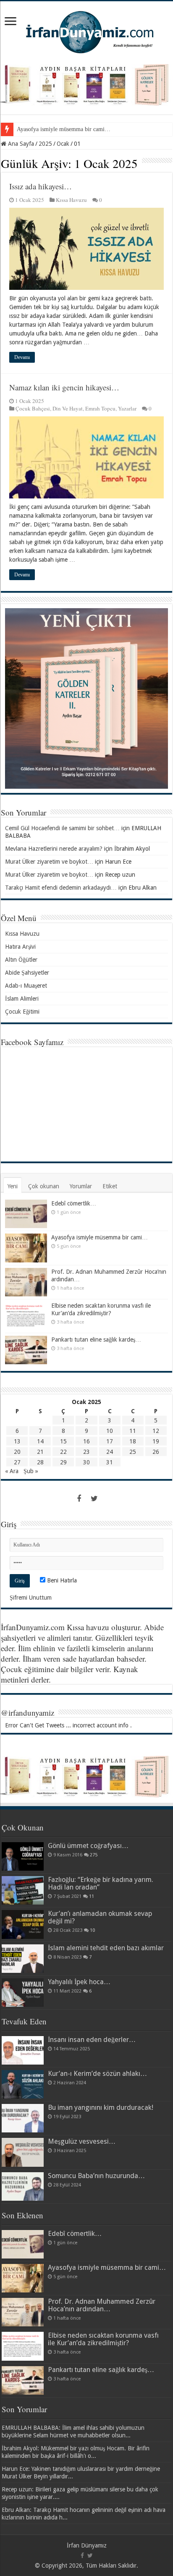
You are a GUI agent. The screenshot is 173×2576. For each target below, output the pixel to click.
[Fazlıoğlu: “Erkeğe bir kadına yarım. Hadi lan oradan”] (23, 1890)
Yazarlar (127, 408)
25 (133, 1452)
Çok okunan (44, 1186)
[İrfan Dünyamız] (87, 31)
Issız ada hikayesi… (41, 186)
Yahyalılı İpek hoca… (79, 1982)
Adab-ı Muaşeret (26, 986)
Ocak (63, 144)
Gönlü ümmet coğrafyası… (88, 1846)
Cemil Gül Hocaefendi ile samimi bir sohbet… (62, 828)
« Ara (12, 1471)
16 (86, 1441)
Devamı (22, 357)
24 (110, 1452)
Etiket (110, 1186)
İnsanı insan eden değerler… (92, 2040)
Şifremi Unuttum (31, 1598)
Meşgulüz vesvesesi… (82, 2141)
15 (63, 1441)
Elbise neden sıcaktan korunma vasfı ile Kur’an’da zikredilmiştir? (103, 2339)
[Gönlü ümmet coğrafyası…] (23, 1856)
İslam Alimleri (22, 999)
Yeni (13, 1186)
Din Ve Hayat (68, 408)
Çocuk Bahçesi (33, 408)
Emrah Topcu (100, 408)
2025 (45, 144)
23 (86, 1452)
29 (63, 1462)
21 (40, 1452)
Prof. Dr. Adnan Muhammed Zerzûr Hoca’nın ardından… (102, 2305)
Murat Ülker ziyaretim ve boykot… (49, 862)
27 (17, 1462)
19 (156, 1441)
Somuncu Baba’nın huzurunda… (96, 2176)
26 (156, 1452)
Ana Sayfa (20, 144)
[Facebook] (79, 1499)
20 (17, 1452)
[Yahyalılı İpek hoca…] (23, 1993)
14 (40, 1441)
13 (17, 1441)
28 (40, 1462)
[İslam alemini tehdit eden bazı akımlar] (23, 1959)
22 (63, 1452)
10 (110, 1431)
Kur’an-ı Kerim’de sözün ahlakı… (97, 2074)
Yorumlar (81, 1186)
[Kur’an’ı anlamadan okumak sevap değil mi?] (23, 1924)
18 (133, 1441)
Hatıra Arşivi (20, 947)
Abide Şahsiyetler (27, 973)
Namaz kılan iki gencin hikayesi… (64, 387)
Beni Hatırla (61, 1580)
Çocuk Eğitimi (22, 1012)
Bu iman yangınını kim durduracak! (101, 2108)
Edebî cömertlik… (74, 1203)
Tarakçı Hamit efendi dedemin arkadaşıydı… (61, 888)
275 (94, 1855)
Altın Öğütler (21, 960)
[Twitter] (94, 1499)
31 (110, 1462)
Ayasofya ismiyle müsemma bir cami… (64, 129)
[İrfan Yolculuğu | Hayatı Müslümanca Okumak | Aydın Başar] (86, 1776)
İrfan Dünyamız (87, 2545)
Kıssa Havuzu (71, 200)
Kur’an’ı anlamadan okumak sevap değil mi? (100, 1917)
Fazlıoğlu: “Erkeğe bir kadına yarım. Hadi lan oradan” (101, 1883)
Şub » (31, 1471)
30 (86, 1462)
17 (110, 1441)
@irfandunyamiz (28, 1713)
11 (133, 1431)
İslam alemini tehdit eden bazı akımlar (106, 1948)
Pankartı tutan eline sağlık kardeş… (96, 1340)
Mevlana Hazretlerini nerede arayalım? (54, 849)
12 (156, 1431)
